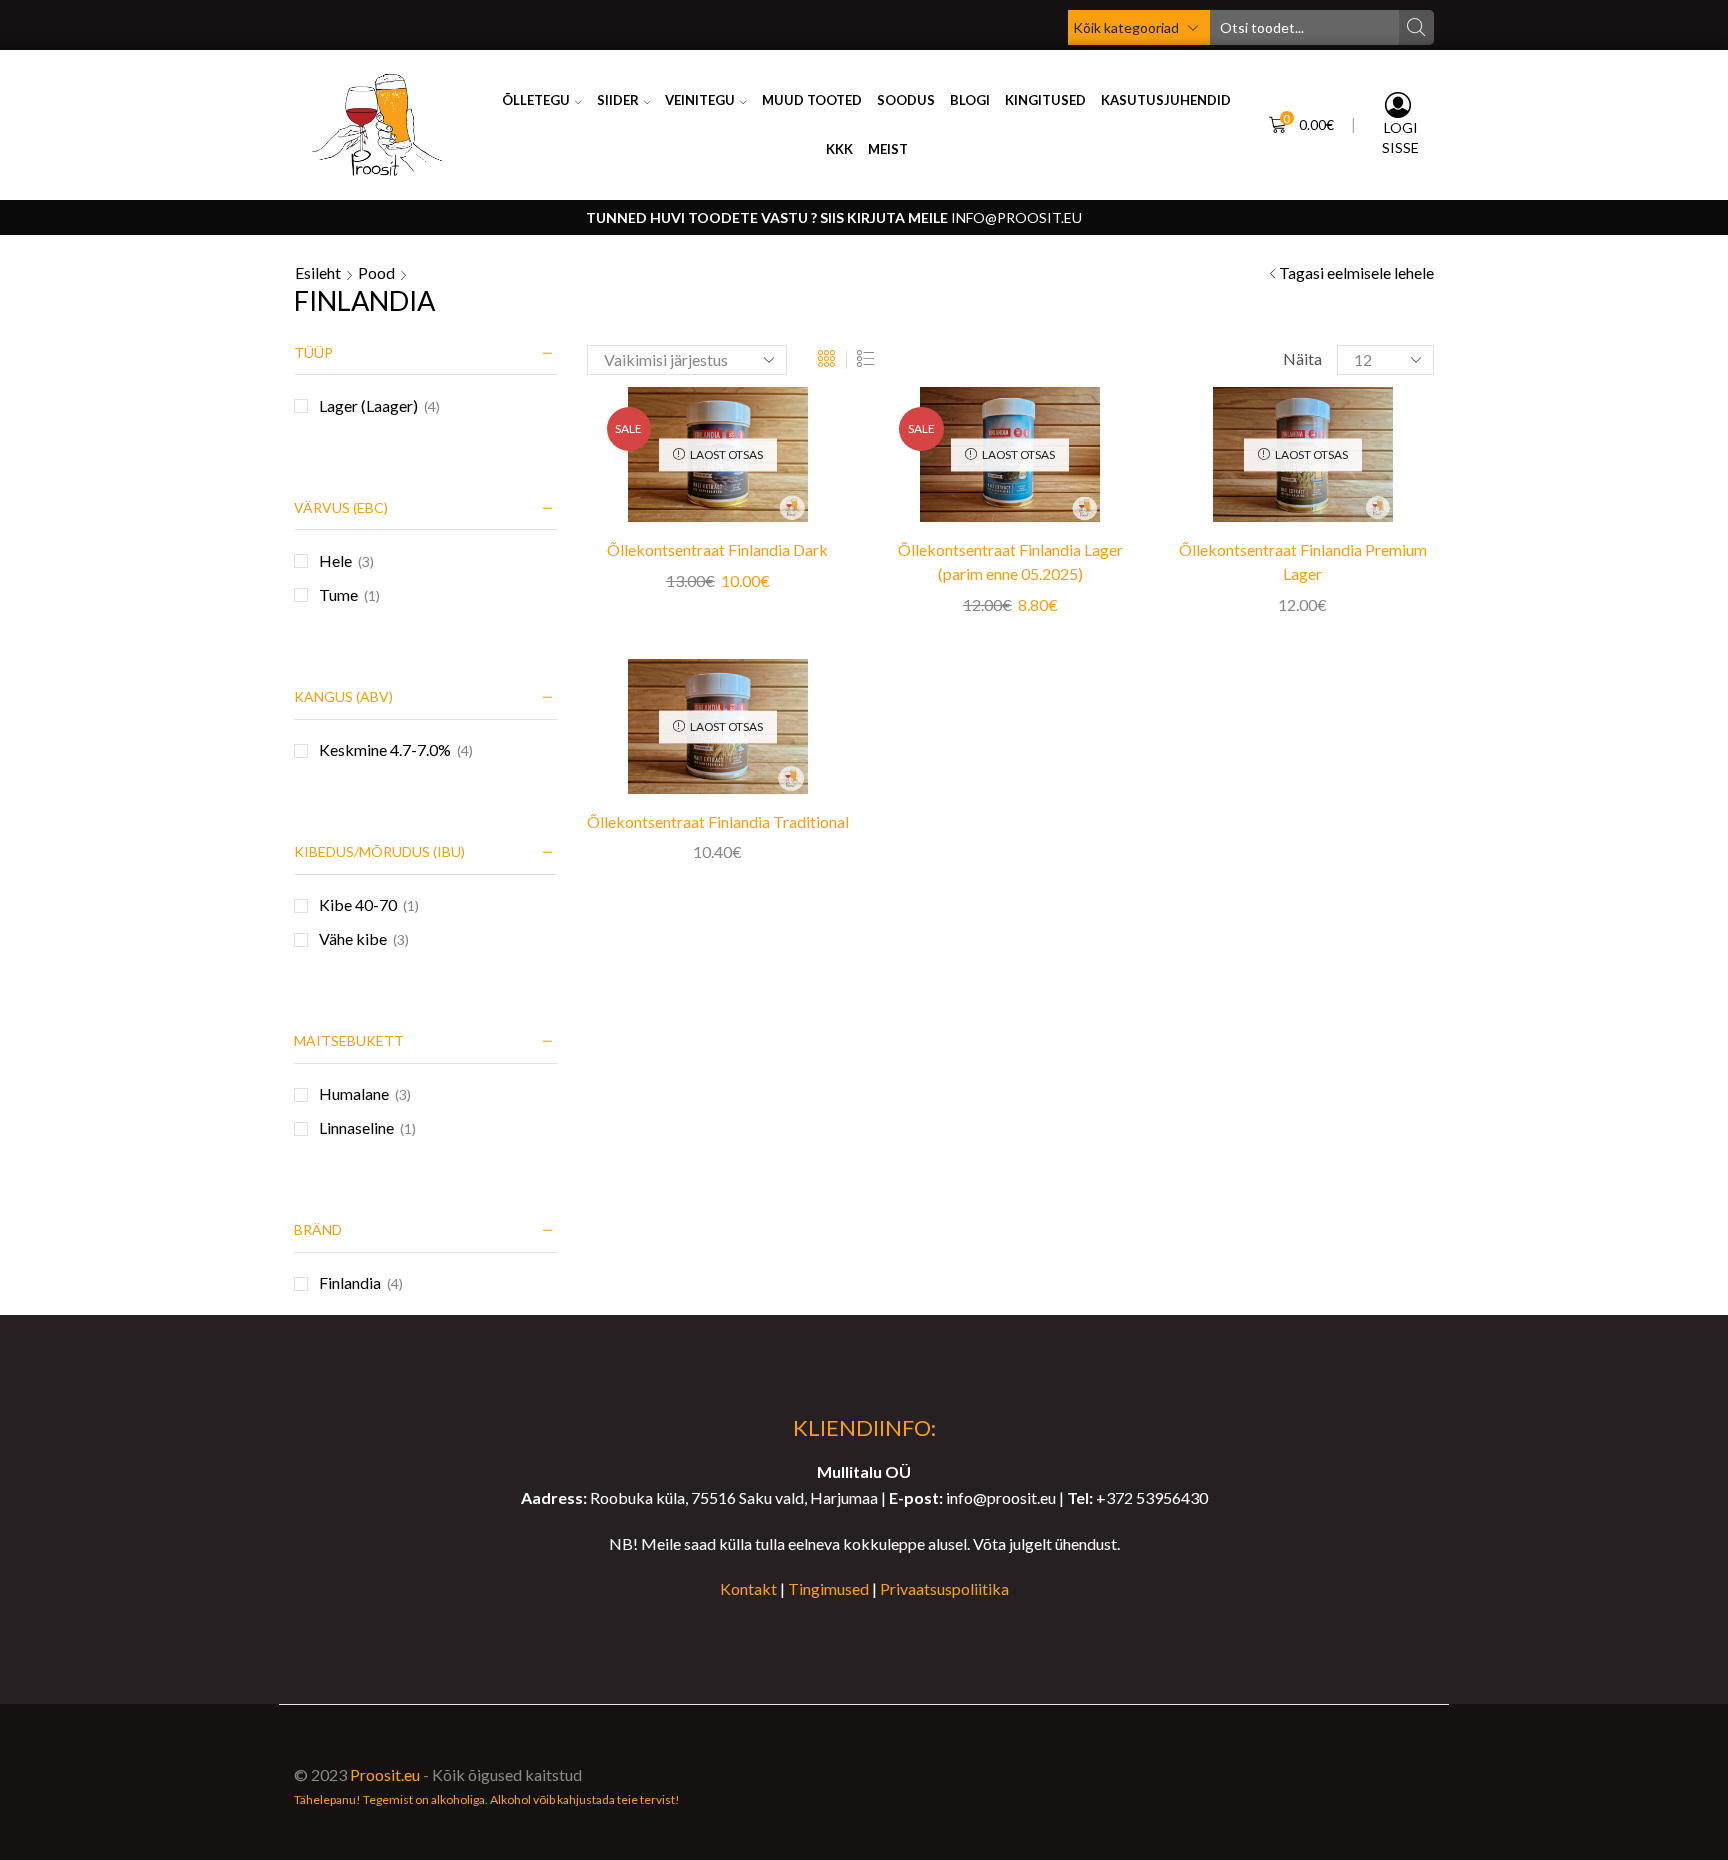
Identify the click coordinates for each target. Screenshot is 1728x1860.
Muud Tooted (812, 100)
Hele (335, 560)
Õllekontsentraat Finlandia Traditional (718, 821)
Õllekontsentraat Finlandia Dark (717, 549)
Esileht (318, 272)
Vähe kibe (353, 938)
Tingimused (828, 1588)
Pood (376, 272)
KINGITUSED (1045, 100)
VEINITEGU (700, 100)
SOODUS (906, 100)
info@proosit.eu (1016, 217)
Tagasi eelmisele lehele (1356, 272)
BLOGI (970, 100)
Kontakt (748, 1588)
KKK (839, 149)
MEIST (888, 149)
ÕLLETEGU (536, 100)
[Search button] (1416, 27)
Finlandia (350, 1282)
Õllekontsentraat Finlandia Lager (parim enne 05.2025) (1010, 561)
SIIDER (618, 100)
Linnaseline (356, 1127)
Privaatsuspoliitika (944, 1588)
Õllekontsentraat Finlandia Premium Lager (1303, 561)
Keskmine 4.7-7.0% (385, 749)
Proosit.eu (385, 1774)
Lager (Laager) (368, 405)
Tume (338, 594)
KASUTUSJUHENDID (1166, 100)
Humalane (354, 1093)
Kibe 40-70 (358, 904)
